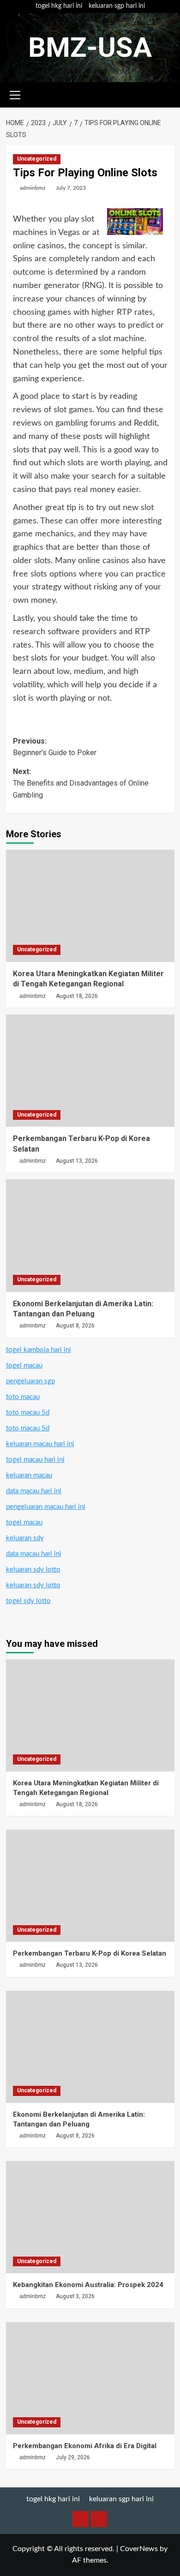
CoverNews (139, 2549)
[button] (15, 94)
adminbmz (33, 188)
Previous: (55, 747)
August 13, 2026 (77, 1161)
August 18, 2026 (77, 996)
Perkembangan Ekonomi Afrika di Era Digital (85, 2446)
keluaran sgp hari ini (117, 6)
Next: (81, 783)
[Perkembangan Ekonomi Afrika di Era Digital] (90, 2378)
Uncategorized (37, 159)
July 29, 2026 (73, 2457)
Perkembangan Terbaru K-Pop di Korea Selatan (90, 1953)
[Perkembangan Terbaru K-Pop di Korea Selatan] (90, 1071)
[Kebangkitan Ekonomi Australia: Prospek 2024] (90, 2217)
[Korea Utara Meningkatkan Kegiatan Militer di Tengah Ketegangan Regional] (90, 906)
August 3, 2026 (75, 2296)
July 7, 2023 (71, 188)
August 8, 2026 (75, 1326)
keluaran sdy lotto (33, 1570)
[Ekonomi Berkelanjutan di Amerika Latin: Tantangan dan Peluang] (90, 1235)
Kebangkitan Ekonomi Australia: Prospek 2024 (88, 2285)
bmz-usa (90, 47)
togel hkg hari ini (59, 6)
